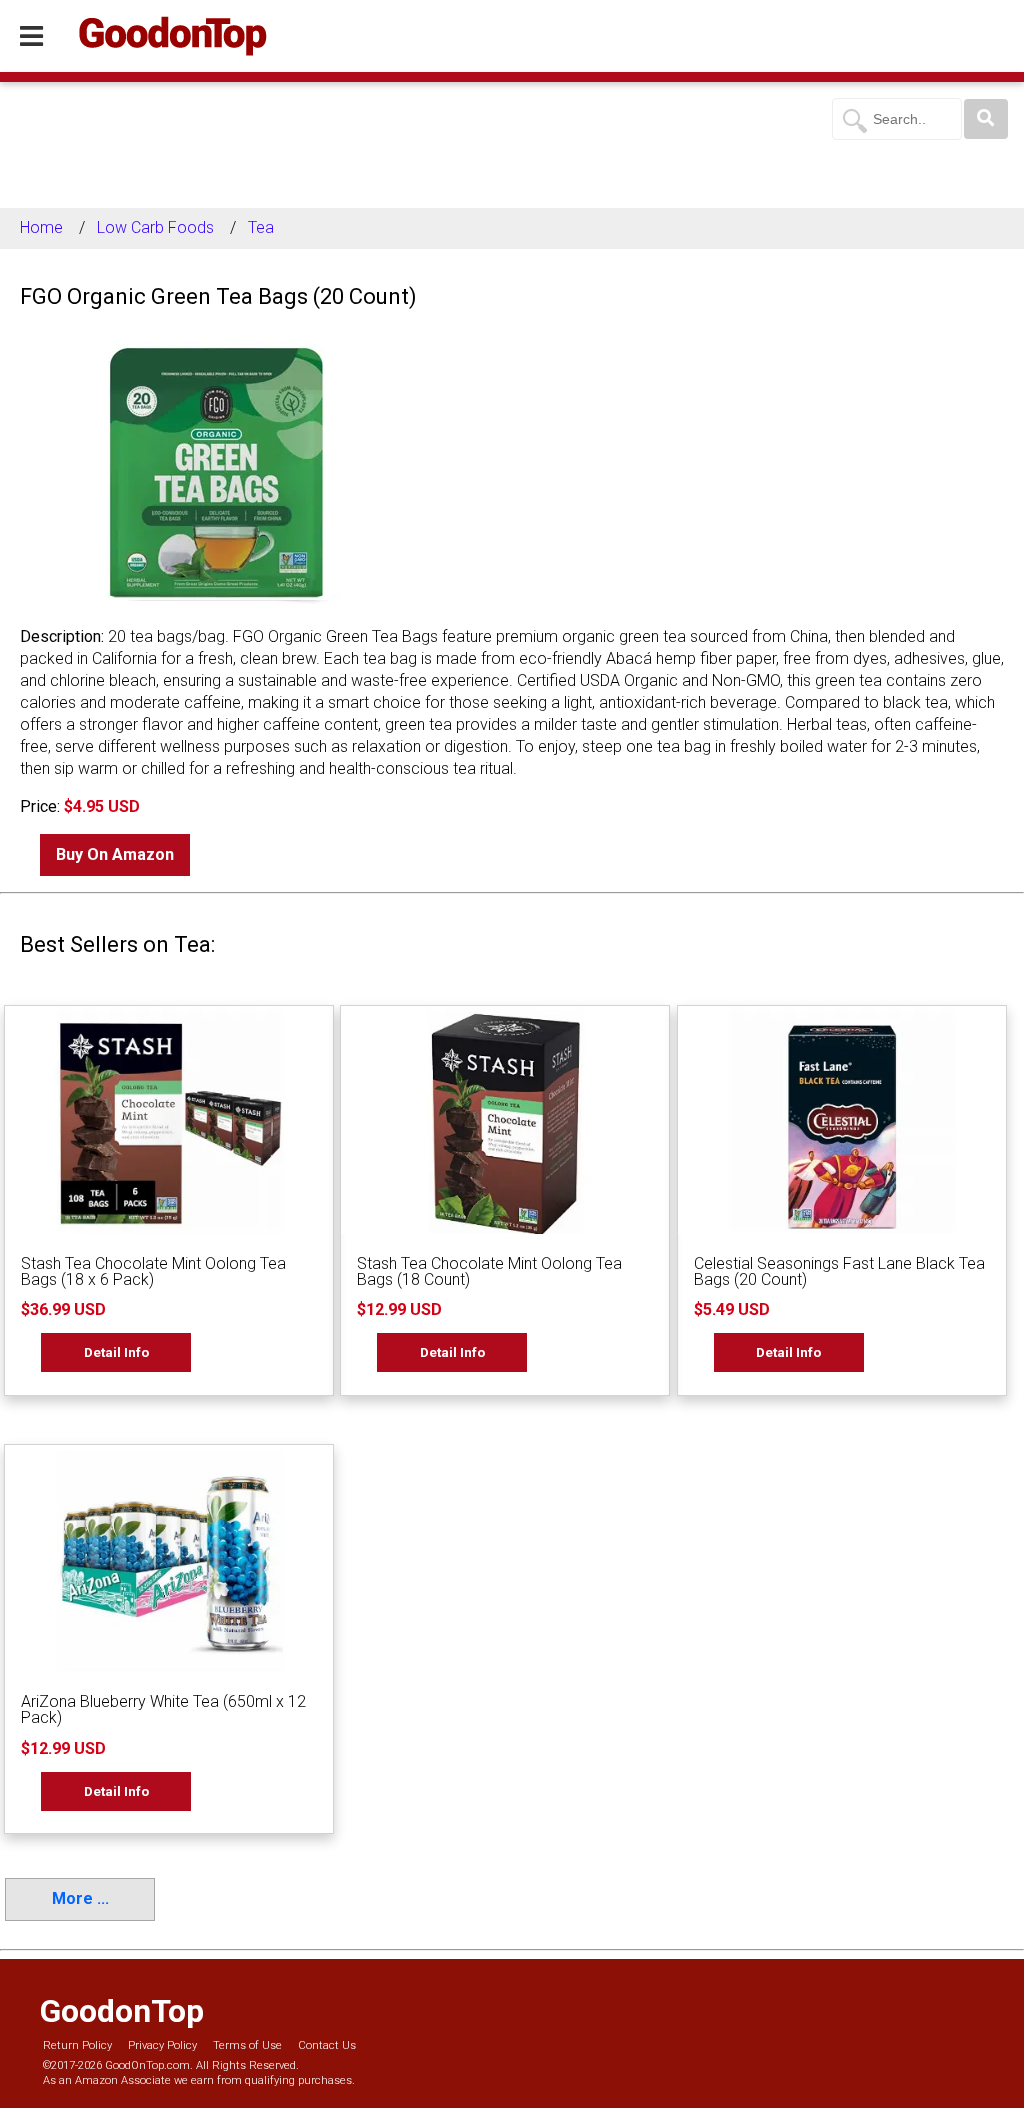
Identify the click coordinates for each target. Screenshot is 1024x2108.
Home (41, 227)
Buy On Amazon (115, 854)
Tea (261, 227)
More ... (80, 1898)
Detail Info (116, 1352)
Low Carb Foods (155, 227)
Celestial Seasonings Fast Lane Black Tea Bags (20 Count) (839, 1271)
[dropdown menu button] (31, 37)
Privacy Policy (162, 2045)
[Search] (986, 119)
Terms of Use (247, 2045)
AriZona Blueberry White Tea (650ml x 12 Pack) (163, 1709)
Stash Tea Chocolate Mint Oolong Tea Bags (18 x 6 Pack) (153, 1271)
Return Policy (77, 2045)
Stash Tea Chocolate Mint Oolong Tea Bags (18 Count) (489, 1271)
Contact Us (327, 2045)
